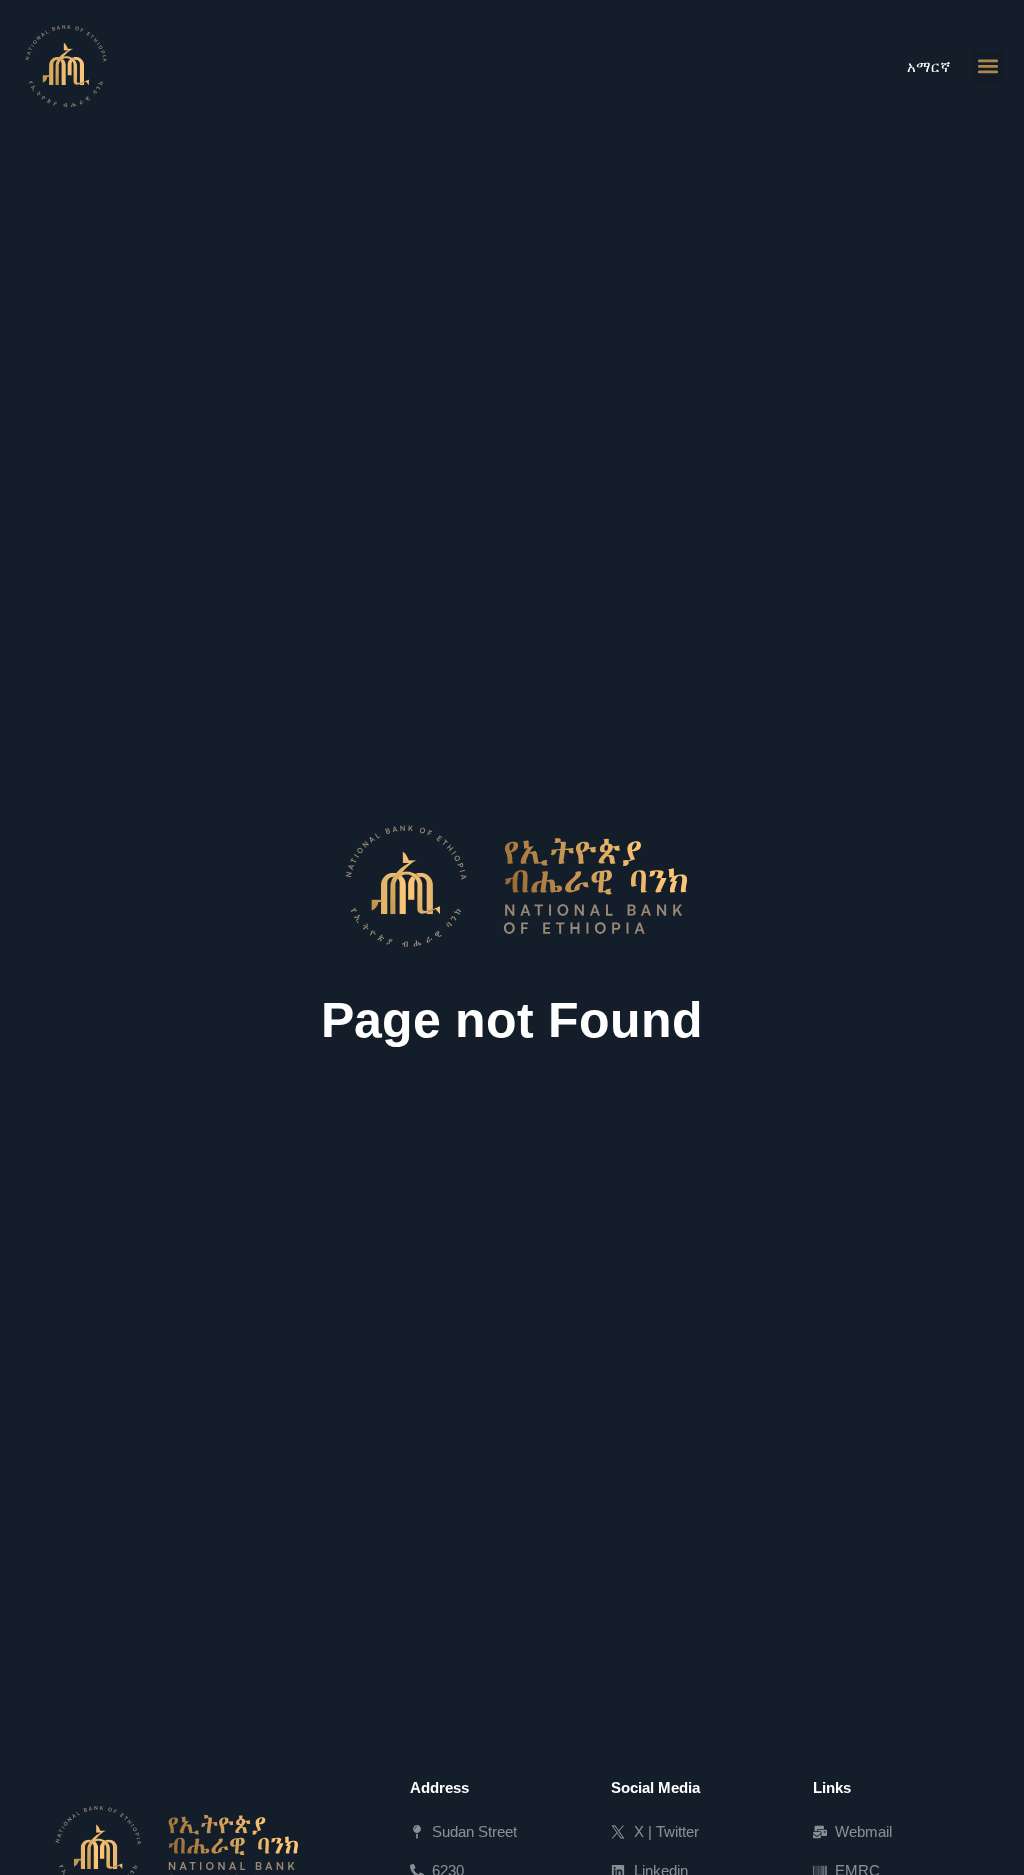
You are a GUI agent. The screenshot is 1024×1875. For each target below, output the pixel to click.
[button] (987, 66)
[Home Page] (66, 66)
